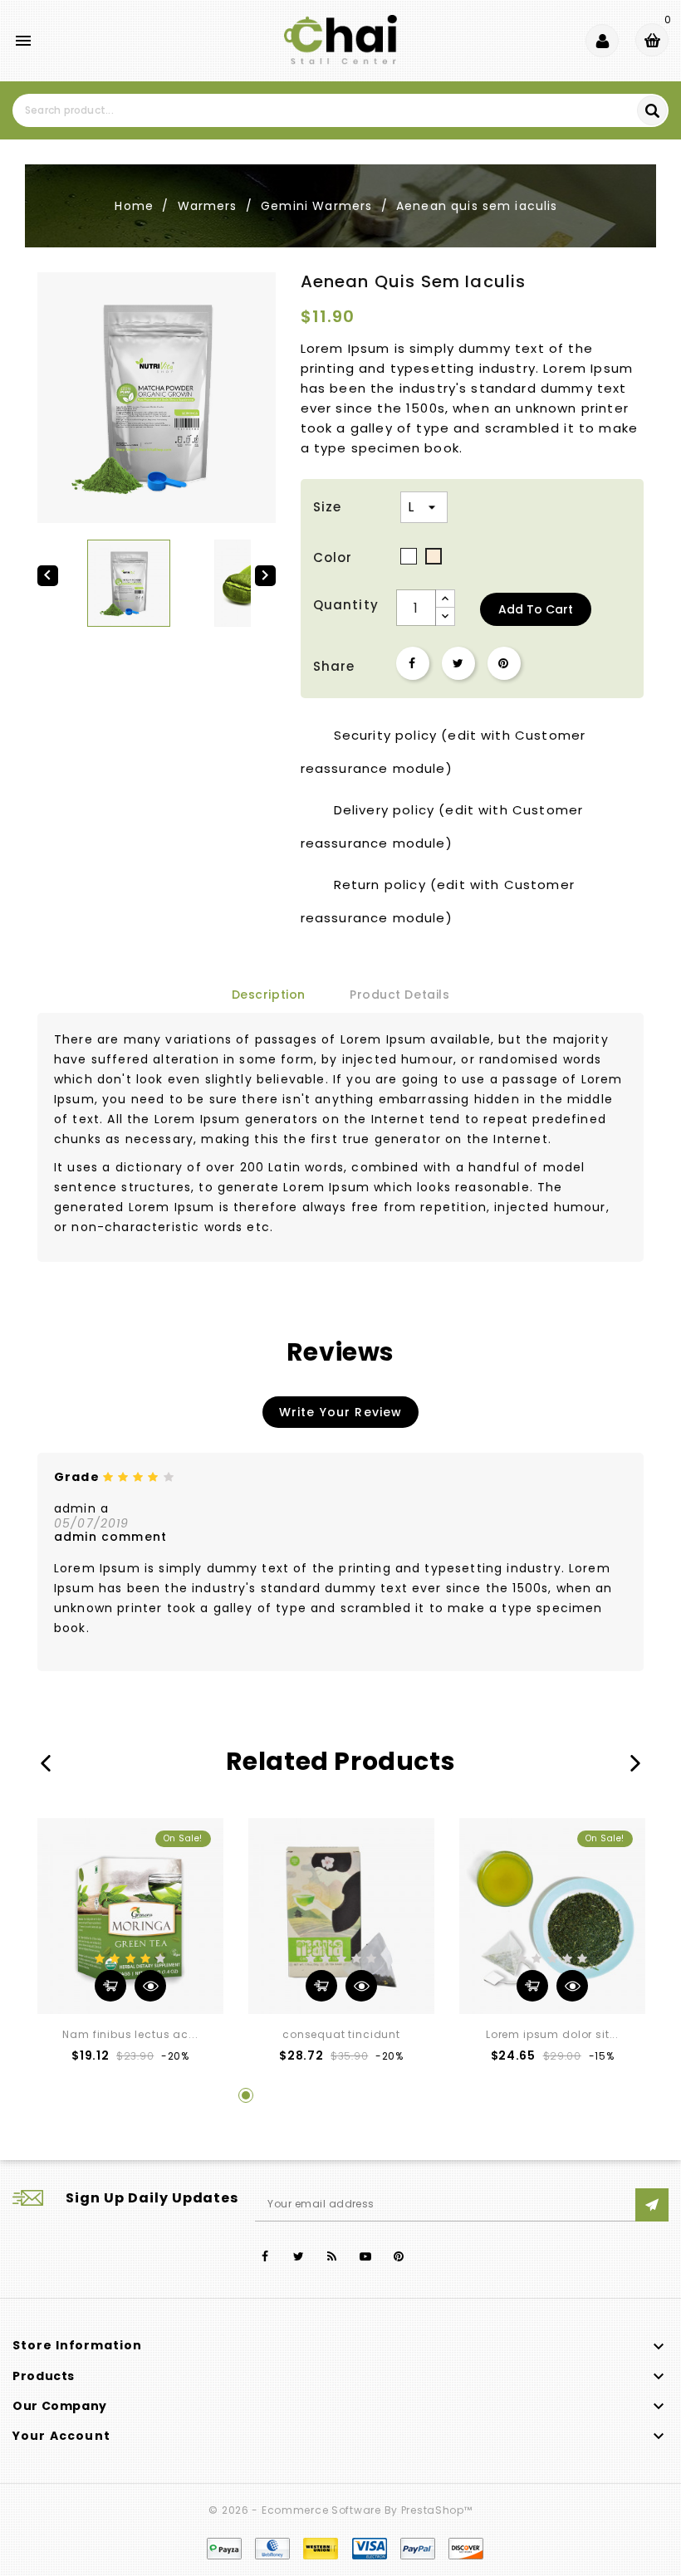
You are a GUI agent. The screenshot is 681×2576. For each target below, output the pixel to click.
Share (413, 663)
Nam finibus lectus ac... (130, 2034)
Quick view (150, 1986)
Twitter (299, 2257)
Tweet (458, 663)
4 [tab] (340, 2095)
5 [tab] (372, 2095)
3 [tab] (309, 2095)
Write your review (341, 1412)
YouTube (366, 2257)
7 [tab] (435, 2095)
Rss (333, 2257)
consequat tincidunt (341, 2034)
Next (635, 1763)
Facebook (265, 2257)
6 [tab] (404, 2095)
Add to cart (536, 609)
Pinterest (504, 663)
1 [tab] (246, 2095)
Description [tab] (269, 995)
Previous (46, 1763)
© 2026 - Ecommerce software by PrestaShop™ (340, 2510)
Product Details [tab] (399, 995)
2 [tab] (277, 2095)
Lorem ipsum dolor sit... (552, 2034)
